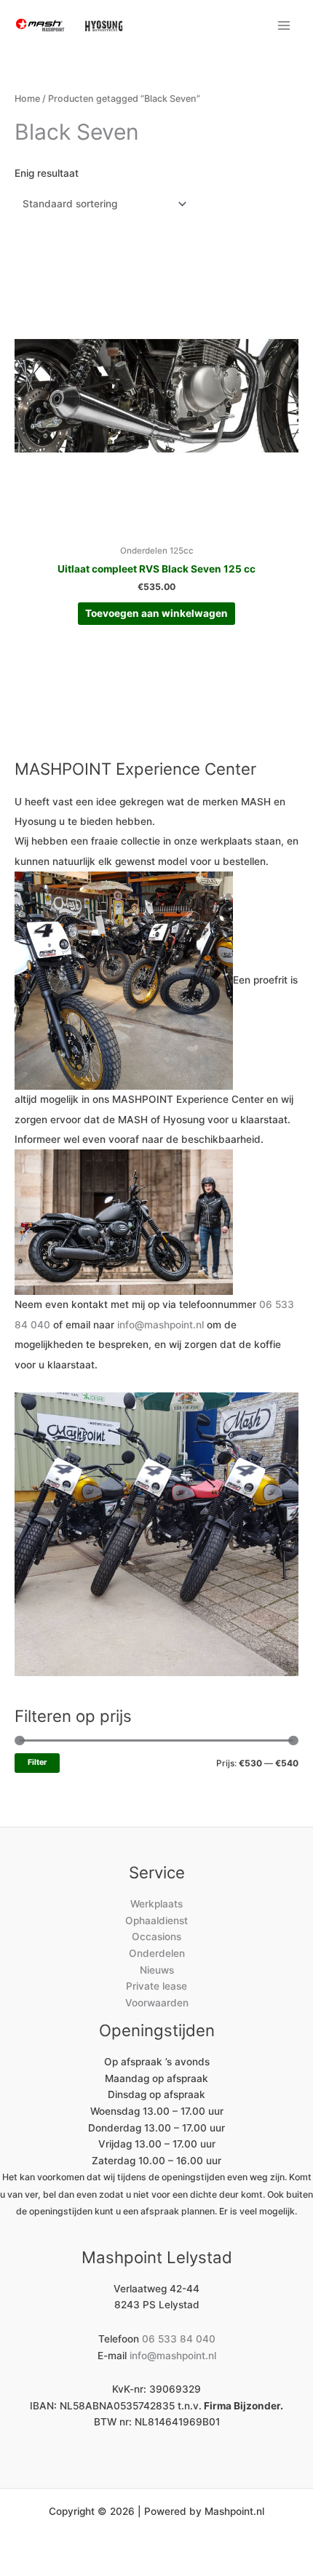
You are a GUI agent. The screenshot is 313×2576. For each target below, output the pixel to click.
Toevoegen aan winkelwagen (156, 613)
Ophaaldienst (156, 1921)
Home (27, 99)
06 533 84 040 (179, 2339)
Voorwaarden (157, 2003)
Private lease (156, 1986)
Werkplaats (156, 1904)
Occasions (156, 1937)
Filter (37, 1762)
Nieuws (157, 1970)
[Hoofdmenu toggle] (284, 25)
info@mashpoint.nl (161, 1325)
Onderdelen (157, 1953)
